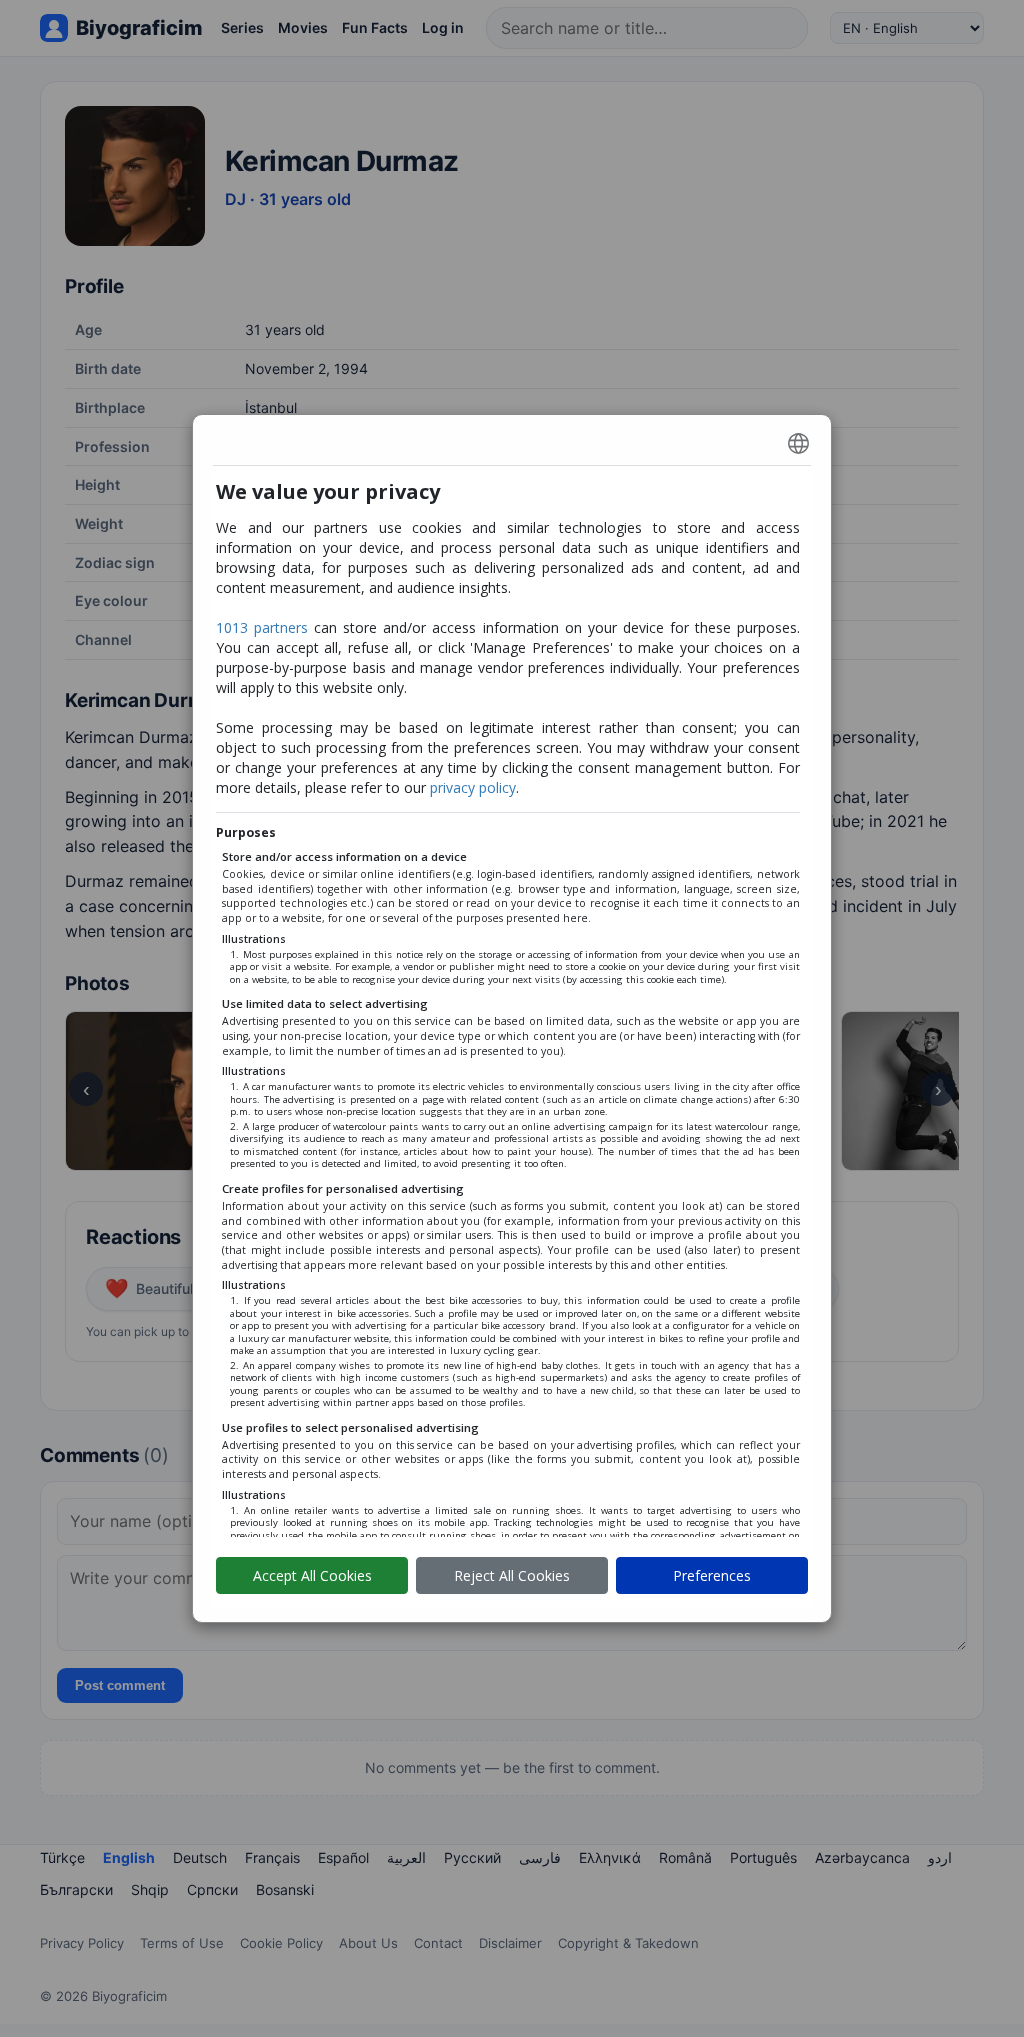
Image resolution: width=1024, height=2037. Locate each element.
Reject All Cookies (512, 1575)
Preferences (712, 1575)
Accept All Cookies (312, 1575)
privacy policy (473, 787)
